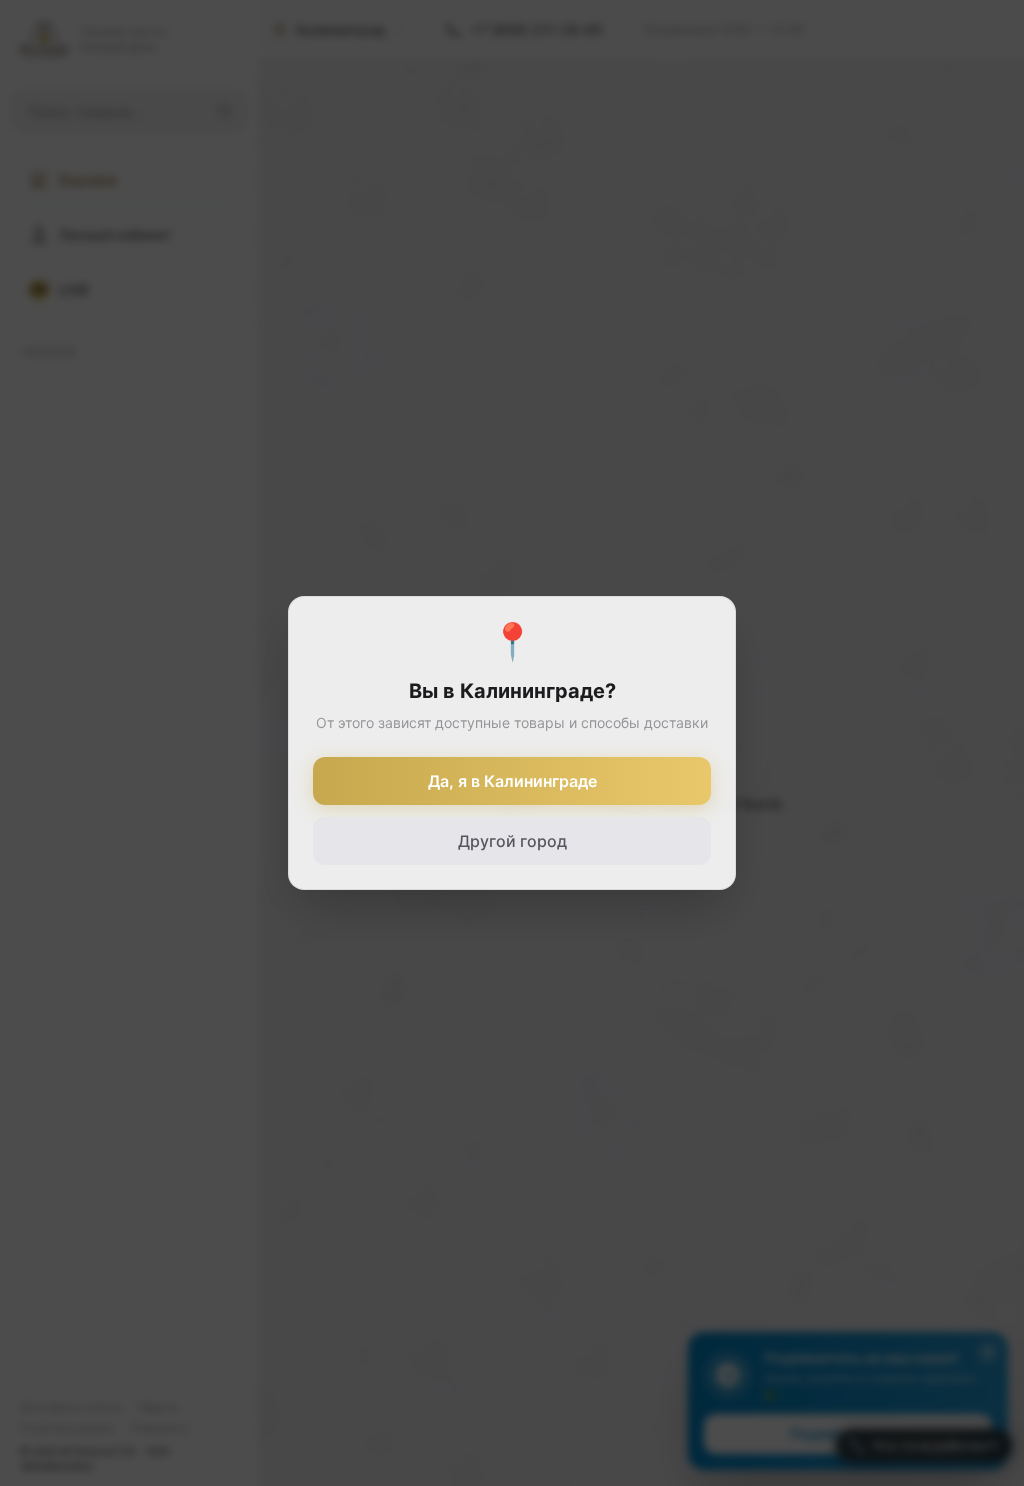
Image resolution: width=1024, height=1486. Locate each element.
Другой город (512, 841)
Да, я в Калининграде (512, 781)
